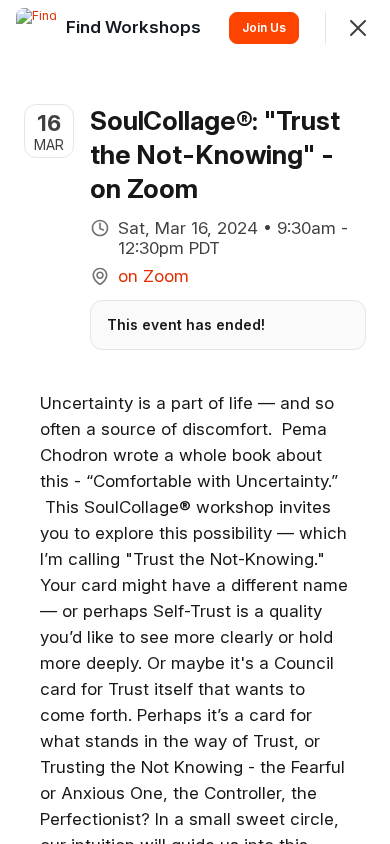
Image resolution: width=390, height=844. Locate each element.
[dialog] (195, 422)
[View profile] (36, 28)
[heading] (135, 27)
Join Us (264, 27)
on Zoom (153, 276)
